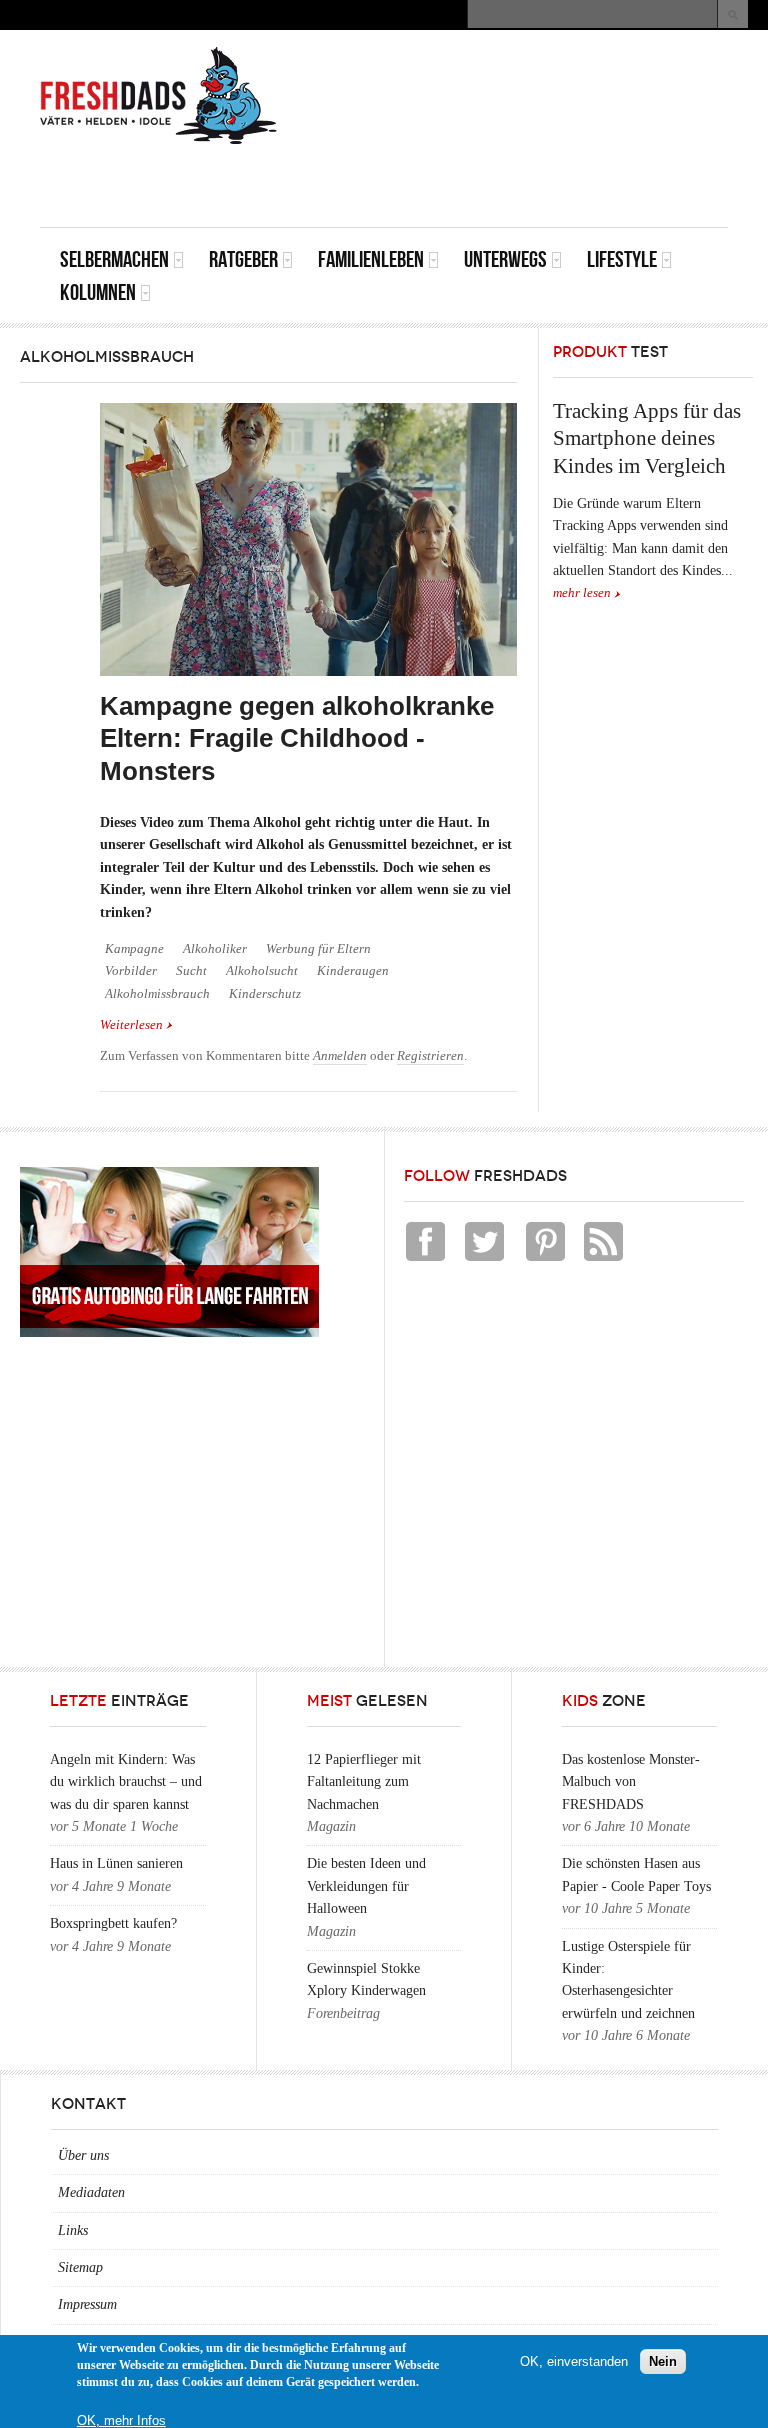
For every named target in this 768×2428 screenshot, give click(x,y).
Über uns (83, 2155)
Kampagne (134, 949)
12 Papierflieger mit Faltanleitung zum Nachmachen (364, 1782)
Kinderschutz (265, 994)
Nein (663, 2361)
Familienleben (371, 259)
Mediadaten (91, 2192)
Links (73, 2230)
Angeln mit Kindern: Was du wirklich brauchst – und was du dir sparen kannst (126, 1782)
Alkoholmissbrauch (157, 994)
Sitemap (80, 2267)
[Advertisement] (494, 182)
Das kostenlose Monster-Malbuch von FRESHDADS (631, 1782)
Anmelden (340, 1056)
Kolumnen (98, 292)
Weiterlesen (136, 1026)
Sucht (191, 971)
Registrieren (430, 1056)
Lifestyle (622, 259)
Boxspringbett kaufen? (113, 1923)
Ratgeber (243, 259)
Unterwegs (505, 259)
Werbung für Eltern (318, 949)
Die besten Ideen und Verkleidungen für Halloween (366, 1886)
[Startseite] (159, 96)
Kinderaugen (353, 971)
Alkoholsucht (262, 971)
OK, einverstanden (574, 2361)
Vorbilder (131, 971)
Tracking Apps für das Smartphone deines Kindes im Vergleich (647, 438)
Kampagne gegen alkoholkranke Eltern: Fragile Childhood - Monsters (297, 738)
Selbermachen (114, 259)
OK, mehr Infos (121, 2420)
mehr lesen (582, 593)
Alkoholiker (215, 949)
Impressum (87, 2304)
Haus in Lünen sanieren (116, 1863)
